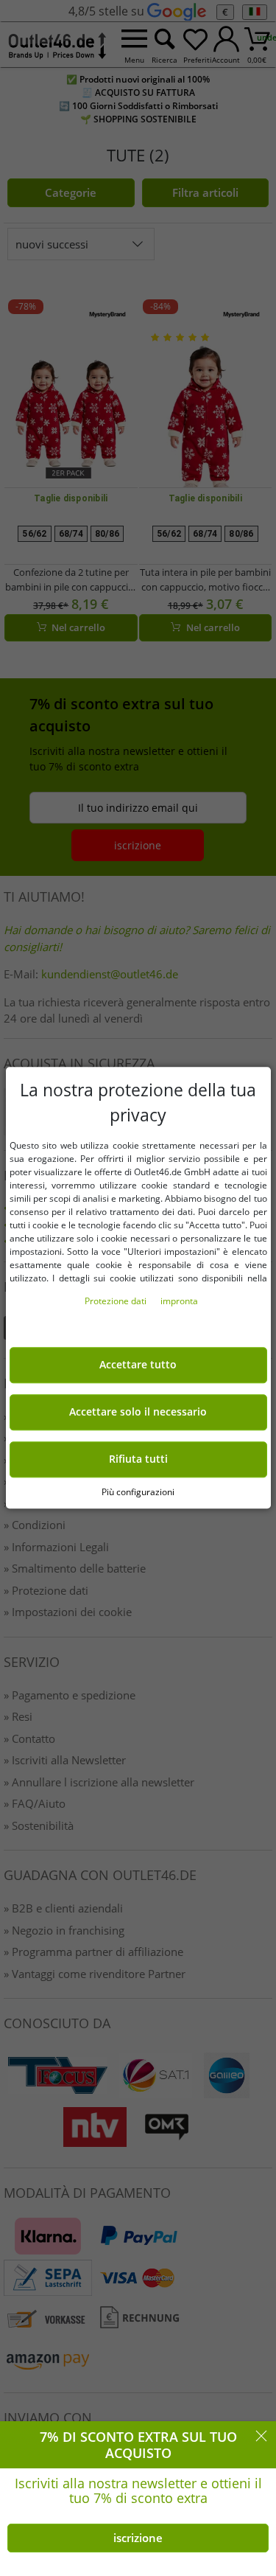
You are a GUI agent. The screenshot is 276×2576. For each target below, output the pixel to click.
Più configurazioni (138, 1492)
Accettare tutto (138, 1365)
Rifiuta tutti (138, 1459)
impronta (179, 1302)
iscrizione (138, 2538)
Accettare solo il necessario (138, 1413)
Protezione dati (117, 1302)
